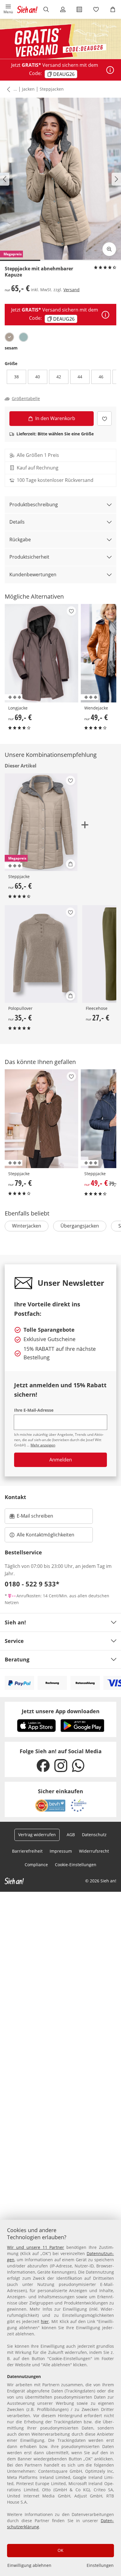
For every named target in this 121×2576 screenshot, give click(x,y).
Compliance (36, 1865)
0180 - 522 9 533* (32, 1584)
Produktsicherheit (29, 557)
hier (45, 2321)
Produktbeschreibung (34, 504)
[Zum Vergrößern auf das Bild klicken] (109, 249)
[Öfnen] (110, 70)
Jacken (28, 89)
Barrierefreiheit (27, 1851)
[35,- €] (41, 954)
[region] (60, 2398)
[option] (9, 337)
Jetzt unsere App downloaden (61, 1711)
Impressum (61, 1851)
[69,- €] (42, 653)
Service (14, 1641)
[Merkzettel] (96, 9)
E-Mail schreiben (31, 1518)
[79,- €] (42, 1119)
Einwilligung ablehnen (29, 2565)
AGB (71, 1835)
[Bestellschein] (79, 9)
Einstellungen (100, 2565)
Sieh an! (15, 1622)
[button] (8, 9)
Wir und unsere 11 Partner (36, 2247)
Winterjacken (27, 1226)
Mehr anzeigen (43, 1445)
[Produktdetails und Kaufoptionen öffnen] (70, 864)
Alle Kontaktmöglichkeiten (46, 1535)
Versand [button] (72, 290)
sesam (11, 348)
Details (17, 522)
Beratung (17, 1659)
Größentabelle (26, 399)
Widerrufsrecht (94, 1851)
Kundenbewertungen (33, 575)
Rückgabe (20, 539)
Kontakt (15, 1497)
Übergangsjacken (80, 1226)
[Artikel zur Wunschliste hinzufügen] (104, 418)
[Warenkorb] (113, 9)
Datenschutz (94, 1835)
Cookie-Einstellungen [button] (76, 1865)
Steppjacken (52, 89)
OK (60, 2550)
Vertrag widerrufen (37, 1835)
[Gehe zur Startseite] (27, 9)
